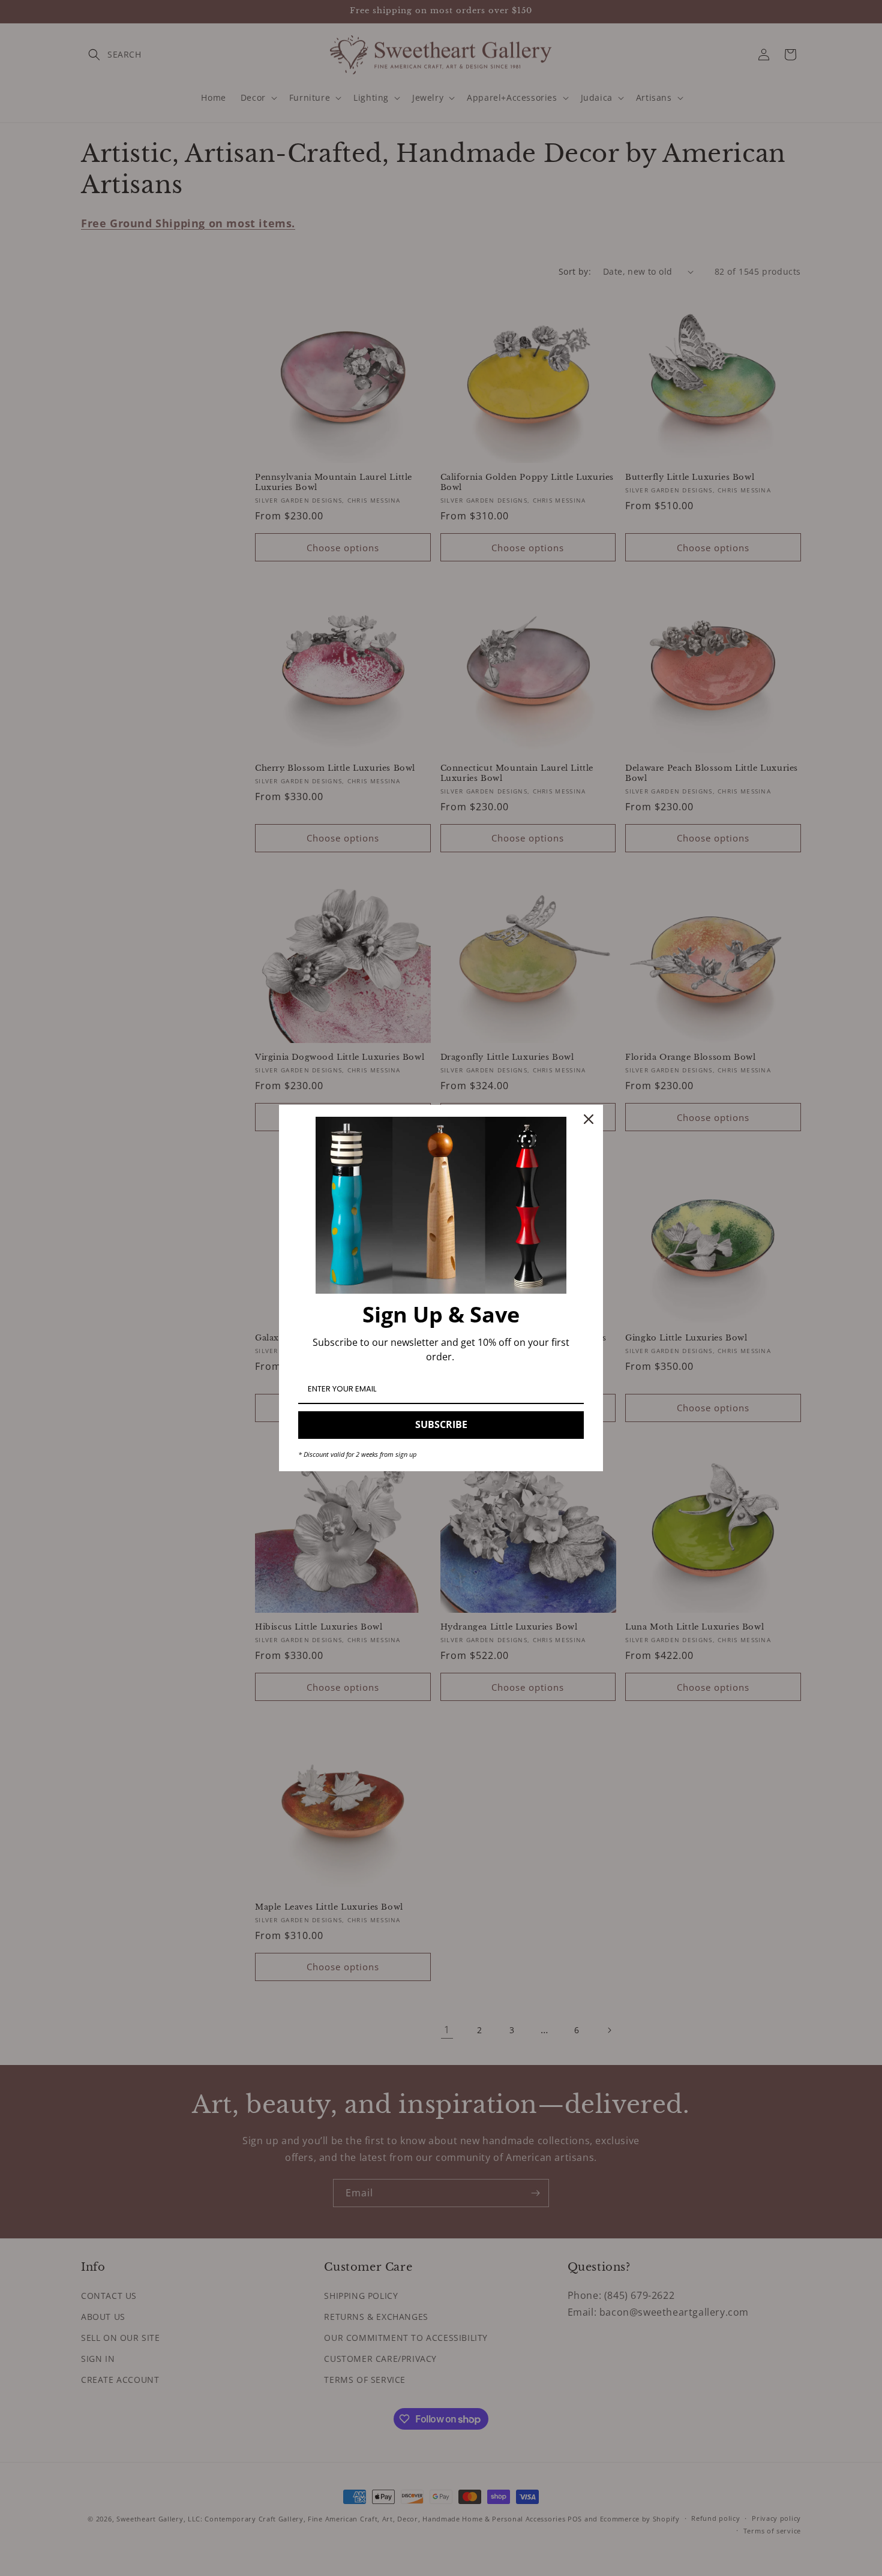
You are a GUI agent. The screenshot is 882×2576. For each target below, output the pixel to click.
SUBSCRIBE (441, 1424)
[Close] (589, 1119)
